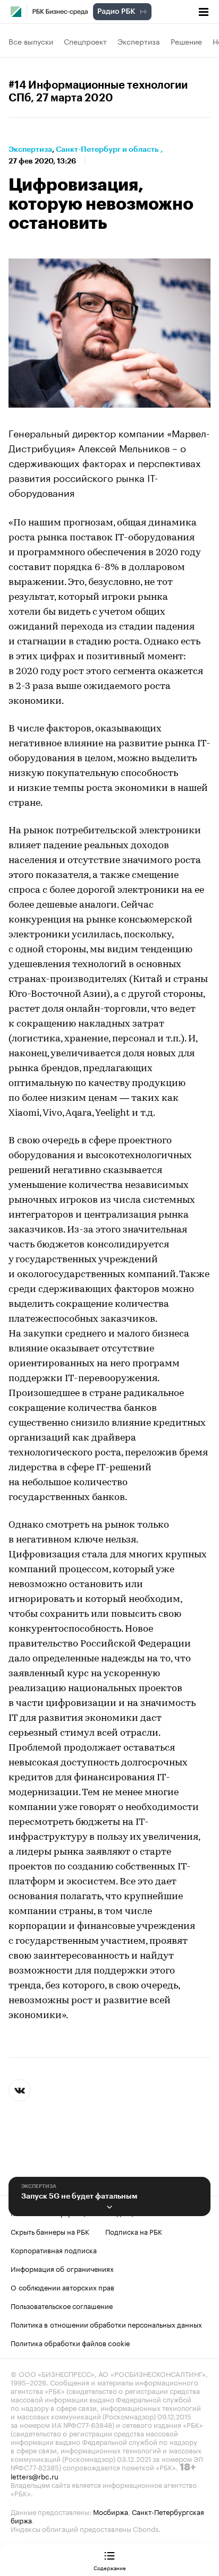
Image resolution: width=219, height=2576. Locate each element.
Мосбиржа (111, 2511)
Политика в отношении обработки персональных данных (106, 2324)
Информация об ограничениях (62, 2268)
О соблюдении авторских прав (62, 2287)
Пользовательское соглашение (62, 2305)
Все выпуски (31, 41)
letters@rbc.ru (35, 2476)
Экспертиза (139, 41)
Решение (186, 41)
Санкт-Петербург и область (107, 149)
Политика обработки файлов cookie (70, 2342)
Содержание (110, 2568)
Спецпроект (85, 41)
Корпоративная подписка (54, 2250)
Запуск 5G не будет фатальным (79, 2196)
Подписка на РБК (134, 2231)
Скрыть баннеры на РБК (50, 2231)
